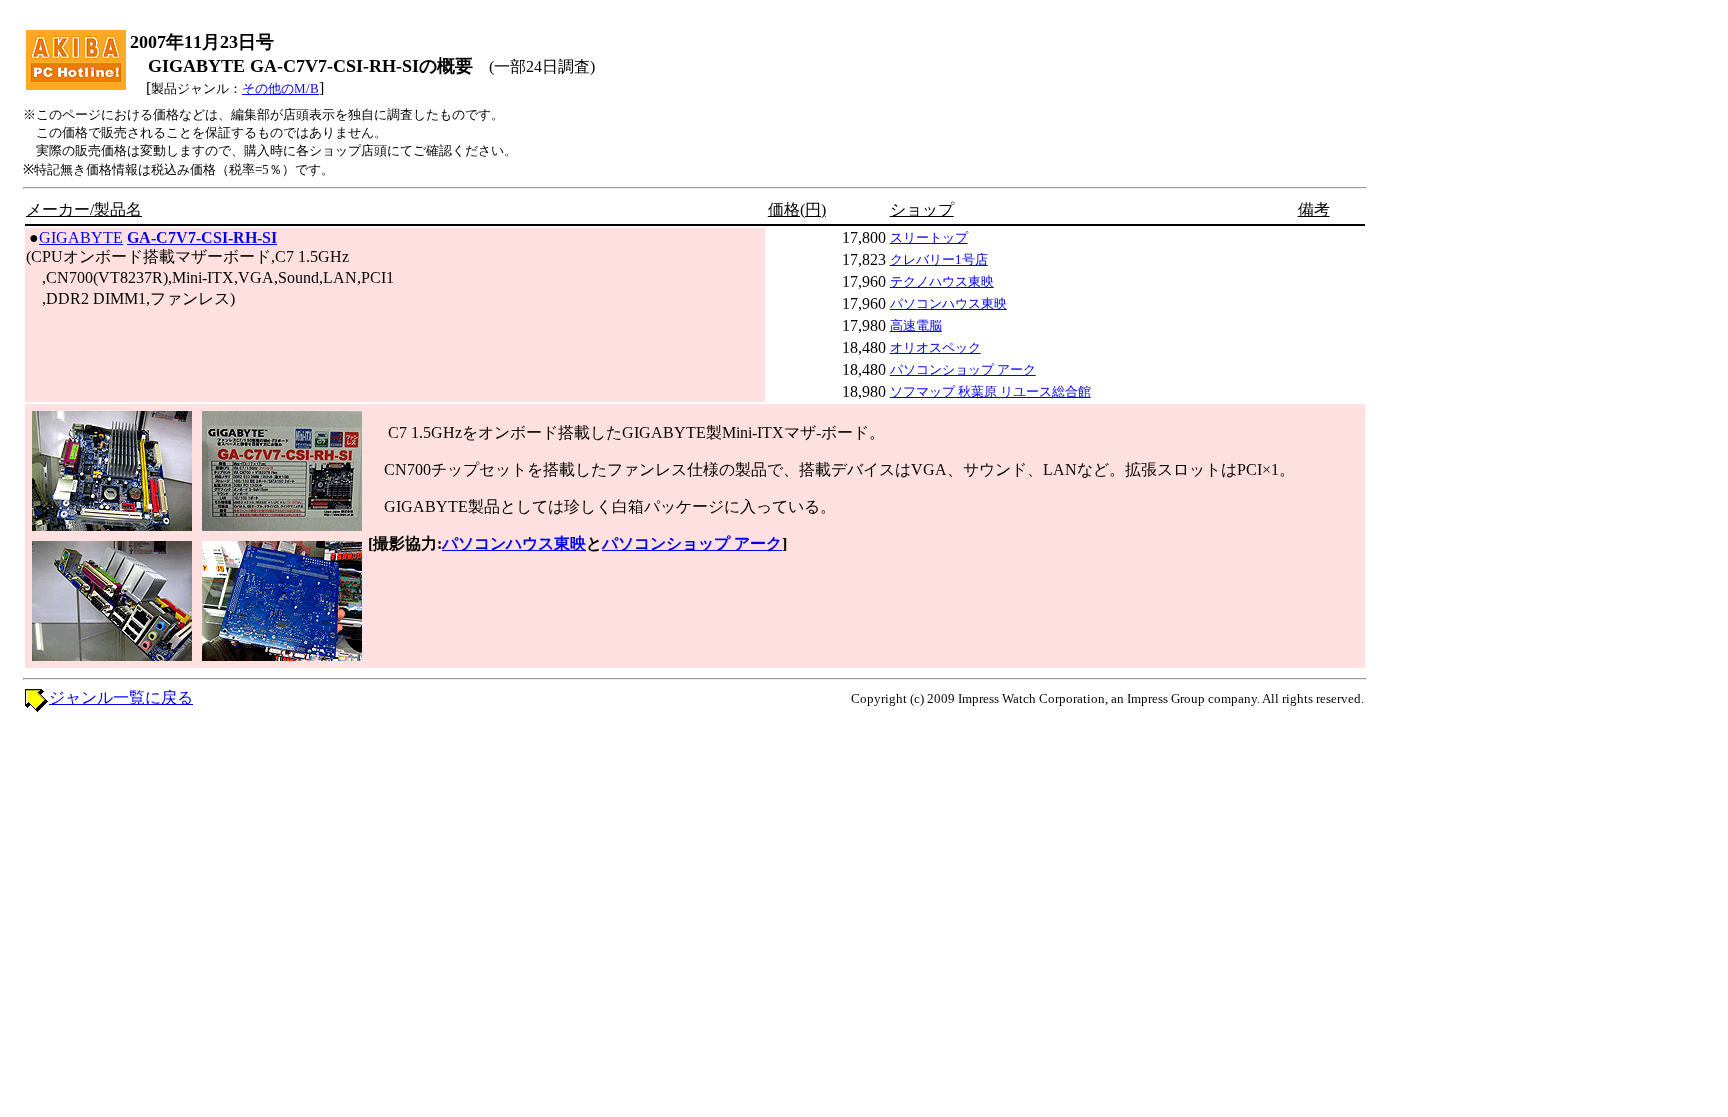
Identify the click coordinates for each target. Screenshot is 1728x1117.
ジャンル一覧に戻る (121, 697)
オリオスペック (935, 347)
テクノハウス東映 (942, 281)
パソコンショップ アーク (963, 369)
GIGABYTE (81, 237)
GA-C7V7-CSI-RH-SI (202, 237)
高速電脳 (916, 325)
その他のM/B (280, 88)
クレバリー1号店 (939, 259)
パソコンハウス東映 (948, 303)
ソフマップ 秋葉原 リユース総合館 (990, 391)
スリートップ (929, 237)
